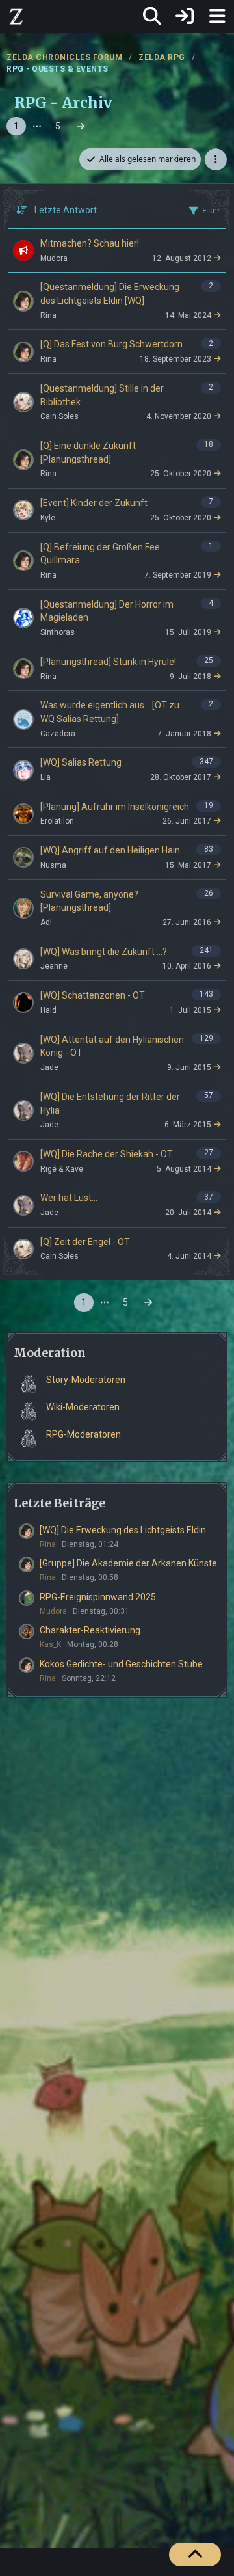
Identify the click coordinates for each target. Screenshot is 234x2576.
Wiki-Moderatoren (83, 1407)
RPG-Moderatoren (84, 1434)
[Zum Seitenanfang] (195, 2555)
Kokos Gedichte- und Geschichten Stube (121, 1664)
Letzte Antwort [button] (66, 210)
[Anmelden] (185, 16)
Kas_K (50, 1644)
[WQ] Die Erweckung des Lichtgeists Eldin (123, 1530)
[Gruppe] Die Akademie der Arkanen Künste (128, 1563)
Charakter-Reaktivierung (90, 1630)
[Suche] (152, 16)
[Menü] (217, 16)
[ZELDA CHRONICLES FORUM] (16, 16)
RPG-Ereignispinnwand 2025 (98, 1597)
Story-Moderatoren (86, 1380)
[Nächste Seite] (81, 127)
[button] (216, 159)
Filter (211, 210)
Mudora (53, 1611)
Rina (48, 1544)
